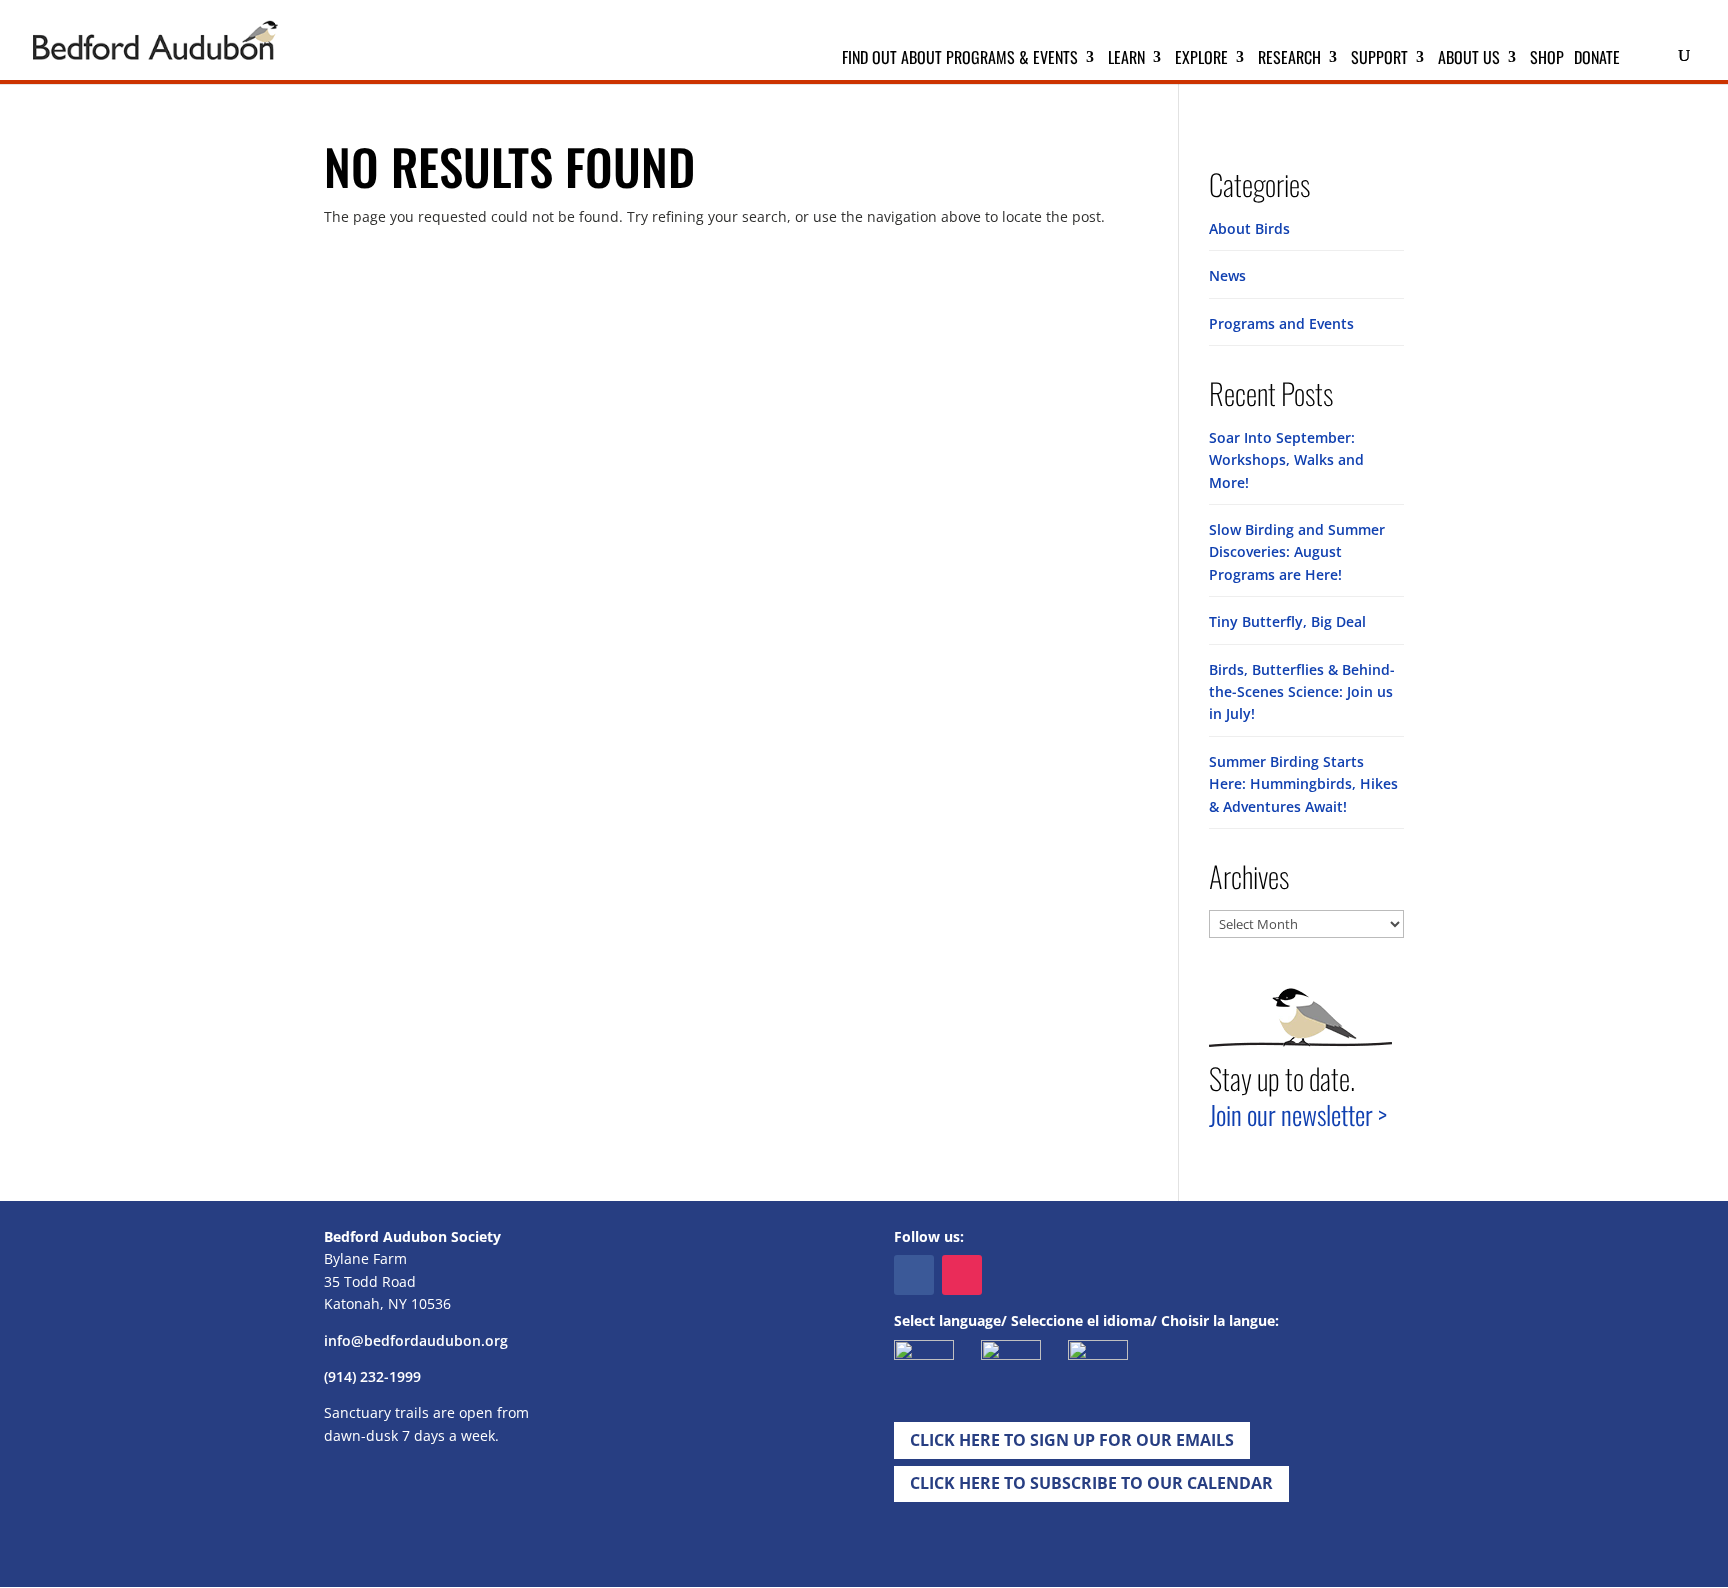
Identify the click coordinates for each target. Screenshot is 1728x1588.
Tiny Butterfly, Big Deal (1287, 621)
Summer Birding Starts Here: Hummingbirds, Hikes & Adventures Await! (1303, 784)
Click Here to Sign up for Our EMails (1072, 1440)
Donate (1597, 59)
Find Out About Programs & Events (960, 59)
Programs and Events (1281, 323)
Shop (1547, 59)
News (1227, 275)
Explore (1201, 59)
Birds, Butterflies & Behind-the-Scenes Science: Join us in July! (1302, 692)
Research (1289, 59)
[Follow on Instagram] (962, 1275)
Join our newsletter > (1298, 1114)
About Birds (1249, 228)
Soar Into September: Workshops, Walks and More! (1286, 460)
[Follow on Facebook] (914, 1275)
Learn (1126, 59)
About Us (1469, 59)
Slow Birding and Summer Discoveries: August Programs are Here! (1297, 552)
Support (1379, 59)
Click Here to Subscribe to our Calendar (1091, 1483)
